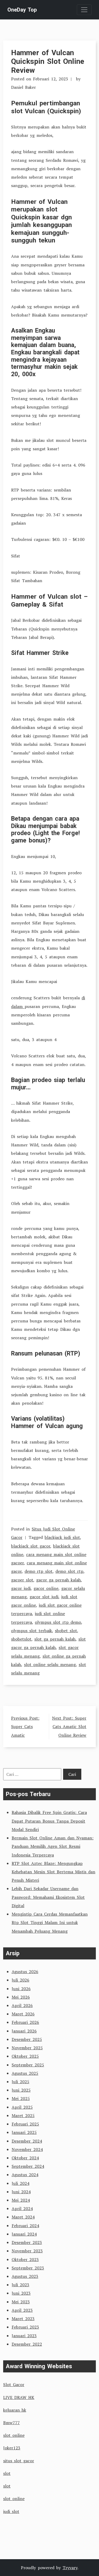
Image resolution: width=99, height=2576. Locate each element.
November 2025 (27, 2048)
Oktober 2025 (25, 2056)
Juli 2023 (20, 2285)
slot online (14, 2435)
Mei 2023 (21, 2302)
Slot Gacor (14, 2384)
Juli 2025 (20, 2082)
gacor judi (21, 1588)
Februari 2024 (25, 2226)
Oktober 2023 (25, 2259)
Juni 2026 (21, 1989)
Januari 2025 (24, 2132)
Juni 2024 (21, 2192)
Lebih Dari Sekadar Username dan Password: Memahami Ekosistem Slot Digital (48, 1897)
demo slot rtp (69, 1571)
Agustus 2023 (25, 2276)
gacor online (46, 1588)
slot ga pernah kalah (55, 1639)
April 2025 (22, 2107)
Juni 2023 (21, 2293)
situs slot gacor (19, 2461)
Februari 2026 (25, 2022)
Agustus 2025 (25, 2073)
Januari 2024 (24, 2234)
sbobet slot (66, 1631)
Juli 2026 (20, 1980)
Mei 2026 (21, 1997)
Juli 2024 (20, 2183)
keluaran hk (15, 2410)
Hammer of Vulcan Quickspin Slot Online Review (48, 61)
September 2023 (28, 2268)
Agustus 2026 (25, 1972)
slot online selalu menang (50, 1664)
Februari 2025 (25, 2124)
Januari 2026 (24, 2031)
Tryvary (70, 2568)
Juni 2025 (21, 2090)
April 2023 (22, 2310)
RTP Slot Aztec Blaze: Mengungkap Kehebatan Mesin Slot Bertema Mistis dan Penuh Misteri (53, 1872)
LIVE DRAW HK (19, 2397)
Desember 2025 (27, 2039)
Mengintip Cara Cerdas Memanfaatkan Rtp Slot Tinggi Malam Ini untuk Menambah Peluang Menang (50, 1922)
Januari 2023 (24, 2336)
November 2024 (27, 2149)
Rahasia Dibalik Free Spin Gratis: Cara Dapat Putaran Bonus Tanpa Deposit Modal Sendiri (49, 1821)
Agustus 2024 (25, 2175)
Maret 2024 (23, 2217)
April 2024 (22, 2208)
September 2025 (28, 2065)
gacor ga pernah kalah (58, 1580)
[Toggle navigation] (84, 10)
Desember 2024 (27, 2141)
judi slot (11, 2511)
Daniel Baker (23, 87)
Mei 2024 (21, 2200)
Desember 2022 (27, 2344)
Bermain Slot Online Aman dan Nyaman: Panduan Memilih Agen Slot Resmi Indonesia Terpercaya (53, 1846)
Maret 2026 (23, 2014)
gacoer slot (22, 1580)
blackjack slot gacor (31, 1546)
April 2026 (22, 2005)
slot (7, 2473)
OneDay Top (22, 10)
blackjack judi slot (62, 1537)
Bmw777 (11, 2423)
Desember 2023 (27, 2242)
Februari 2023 (25, 2327)
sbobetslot (21, 1639)
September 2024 (28, 2166)
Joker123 (12, 2448)
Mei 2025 (21, 2098)
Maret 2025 (23, 2115)
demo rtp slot (39, 1571)
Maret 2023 (23, 2319)
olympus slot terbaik (32, 1631)
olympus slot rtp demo (58, 1622)
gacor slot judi (44, 1597)
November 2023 (27, 2251)
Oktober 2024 (25, 2158)
